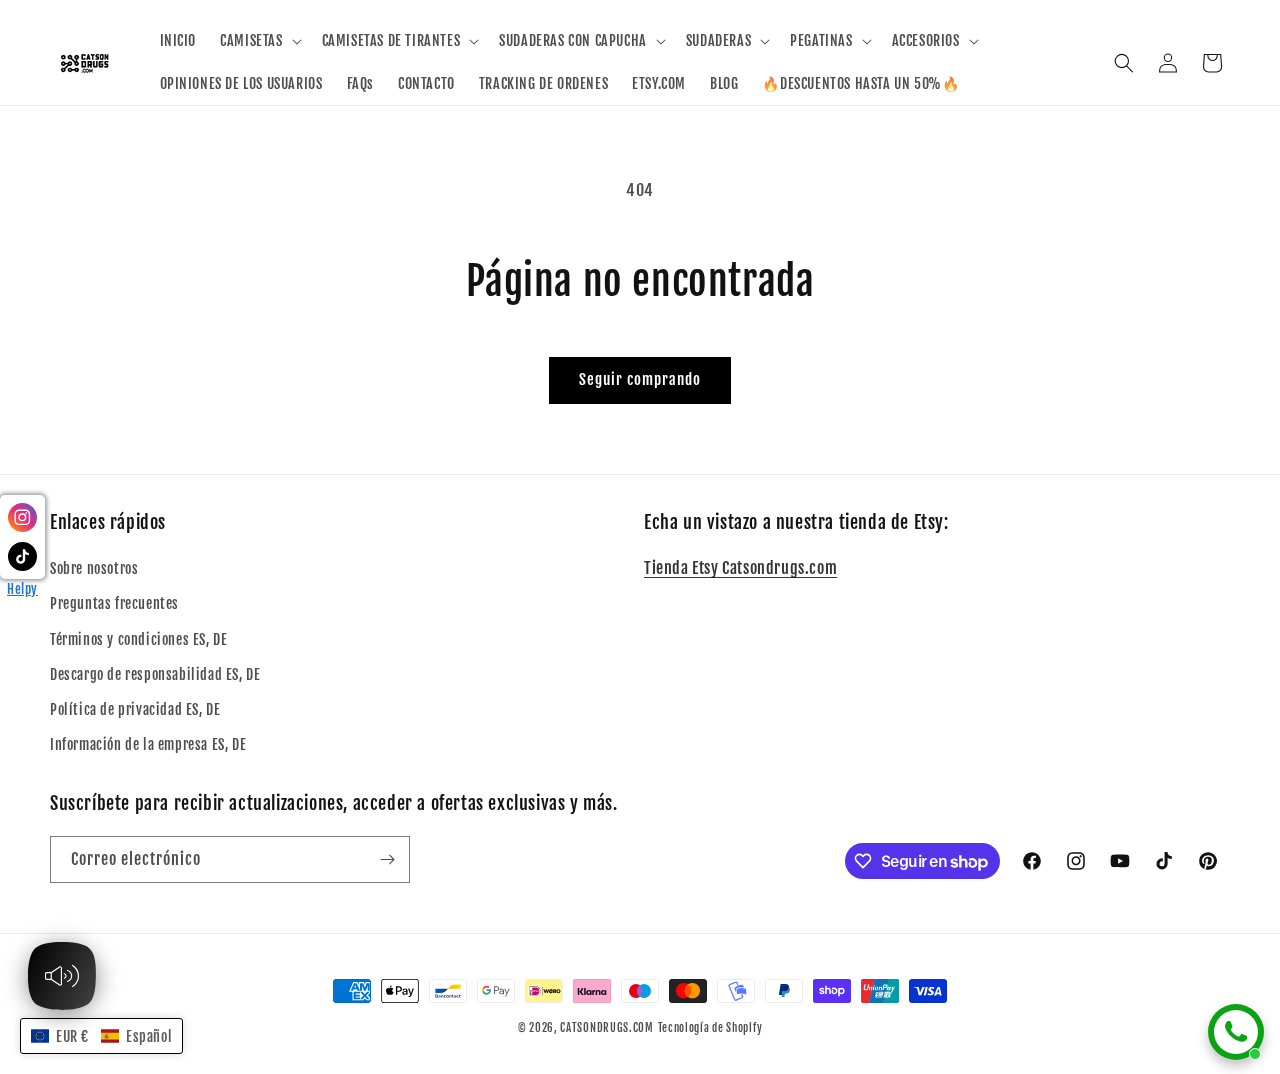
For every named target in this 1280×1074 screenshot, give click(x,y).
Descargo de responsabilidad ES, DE (155, 674)
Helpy (22, 589)
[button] (258, 41)
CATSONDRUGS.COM (607, 1028)
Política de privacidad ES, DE (135, 709)
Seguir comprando (640, 379)
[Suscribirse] (387, 859)
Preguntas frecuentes (114, 603)
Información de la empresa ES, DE (148, 744)
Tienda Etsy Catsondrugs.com (740, 568)
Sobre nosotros (94, 568)
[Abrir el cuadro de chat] (1236, 1032)
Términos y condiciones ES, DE (138, 639)
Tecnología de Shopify (710, 1028)
